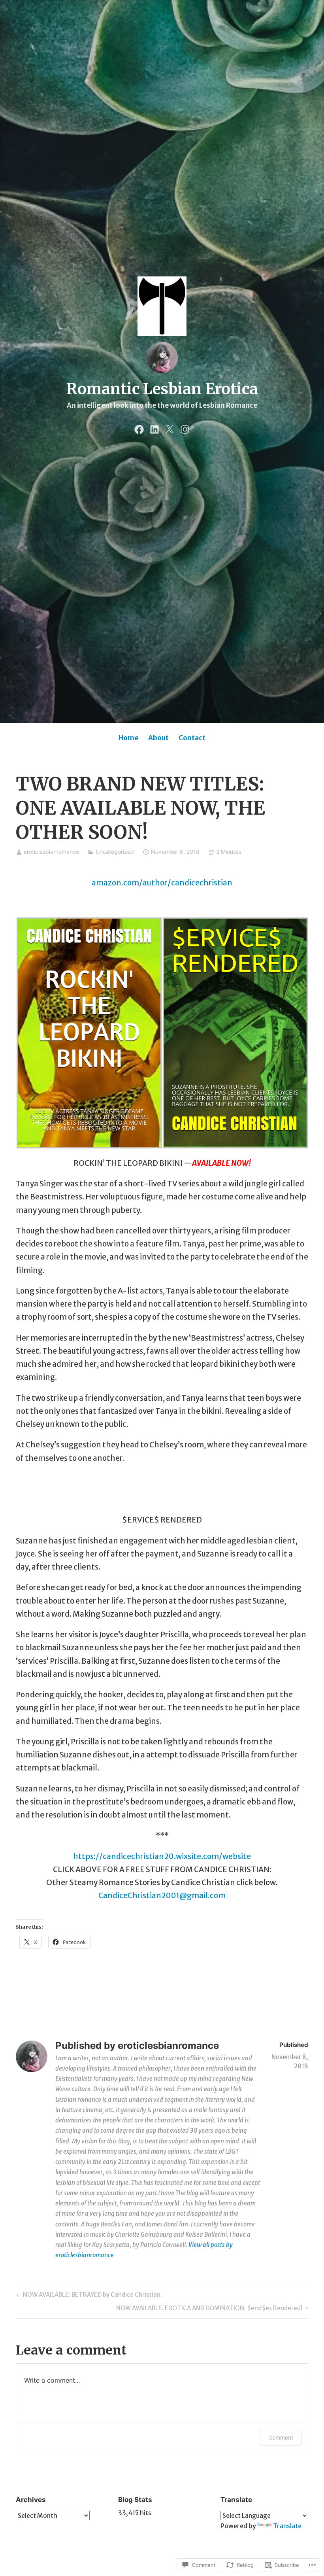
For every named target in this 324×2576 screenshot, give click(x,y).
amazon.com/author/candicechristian (162, 883)
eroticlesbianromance (51, 852)
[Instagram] (185, 428)
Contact (192, 738)
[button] (89, 1033)
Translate (287, 2526)
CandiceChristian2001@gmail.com (162, 1895)
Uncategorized (115, 852)
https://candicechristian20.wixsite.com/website (162, 1856)
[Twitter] (170, 428)
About (158, 738)
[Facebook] (139, 428)
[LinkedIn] (154, 428)
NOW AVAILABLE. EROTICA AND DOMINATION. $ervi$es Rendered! (209, 2309)
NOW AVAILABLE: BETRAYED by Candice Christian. (88, 2296)
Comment (281, 2437)
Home (128, 738)
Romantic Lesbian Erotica (162, 389)
